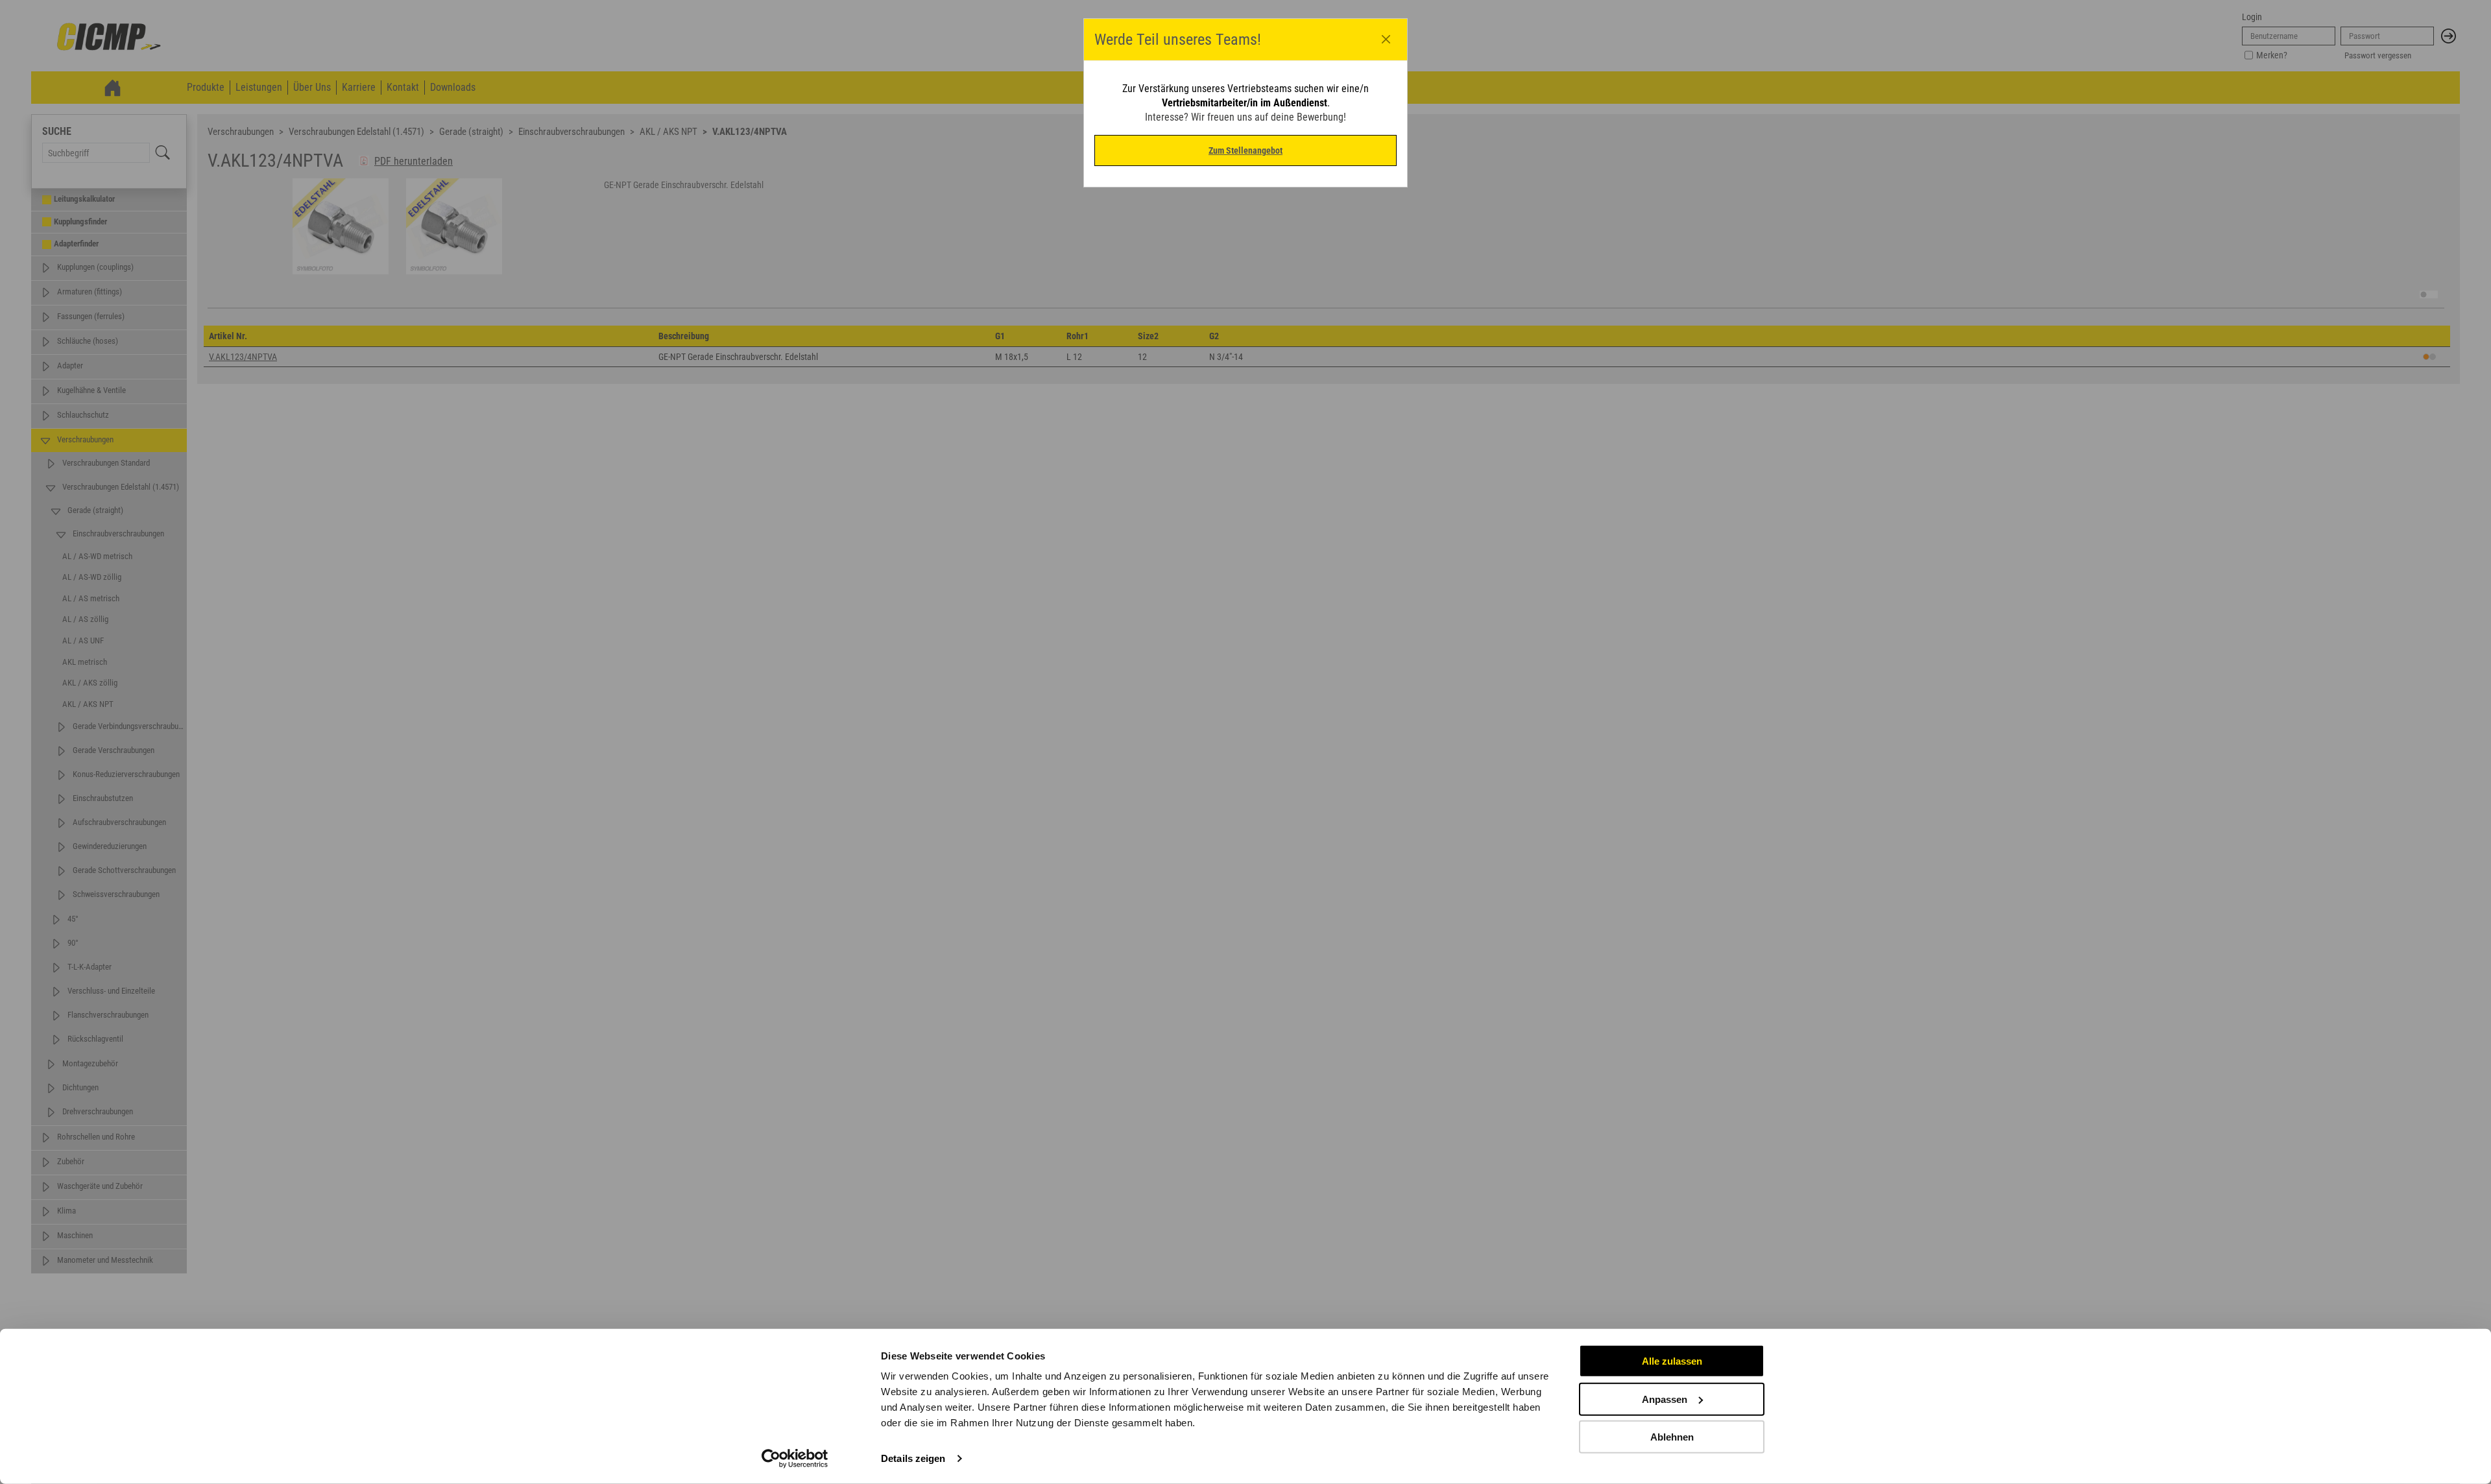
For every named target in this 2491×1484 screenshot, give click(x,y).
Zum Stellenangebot (1245, 150)
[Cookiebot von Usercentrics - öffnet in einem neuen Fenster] (795, 1459)
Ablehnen (1672, 1437)
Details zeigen (913, 1458)
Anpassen (1665, 1399)
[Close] (1386, 40)
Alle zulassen (1672, 1361)
